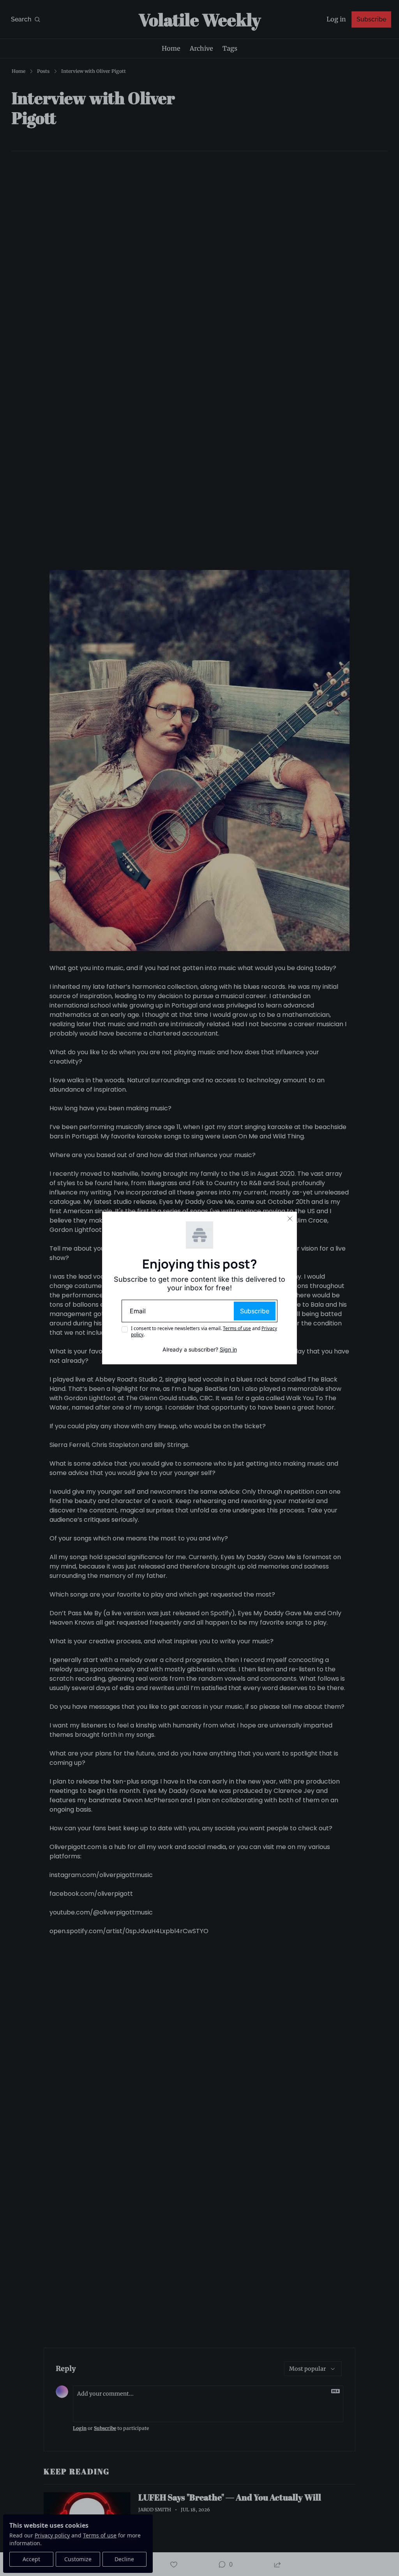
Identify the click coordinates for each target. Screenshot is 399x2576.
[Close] (290, 1219)
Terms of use (237, 1328)
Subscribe (255, 1311)
